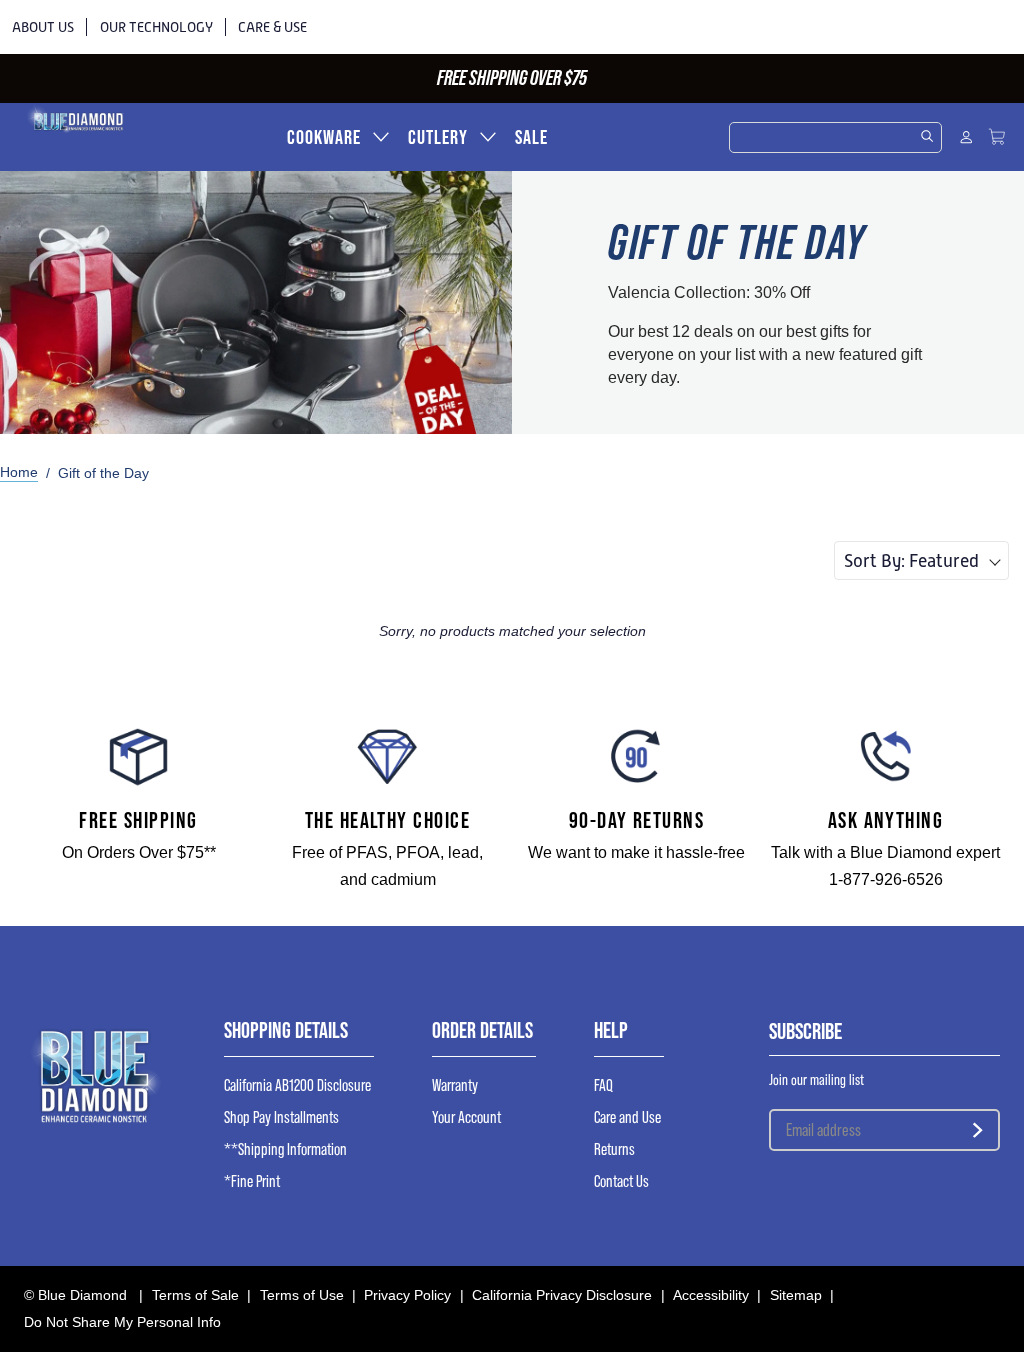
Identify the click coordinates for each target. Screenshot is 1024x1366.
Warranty (455, 1085)
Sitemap (796, 1295)
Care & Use (272, 27)
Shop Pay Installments (281, 1117)
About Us (43, 27)
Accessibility (711, 1295)
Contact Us (621, 1181)
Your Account (466, 1117)
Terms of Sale (195, 1295)
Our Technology (156, 27)
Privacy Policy (407, 1295)
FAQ (603, 1085)
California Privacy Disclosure (562, 1295)
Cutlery (438, 137)
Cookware (324, 137)
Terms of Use (302, 1295)
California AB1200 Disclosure (297, 1085)
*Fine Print (252, 1181)
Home (19, 472)
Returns (614, 1149)
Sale (531, 137)
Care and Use (627, 1117)
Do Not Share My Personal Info (122, 1322)
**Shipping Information (285, 1149)
